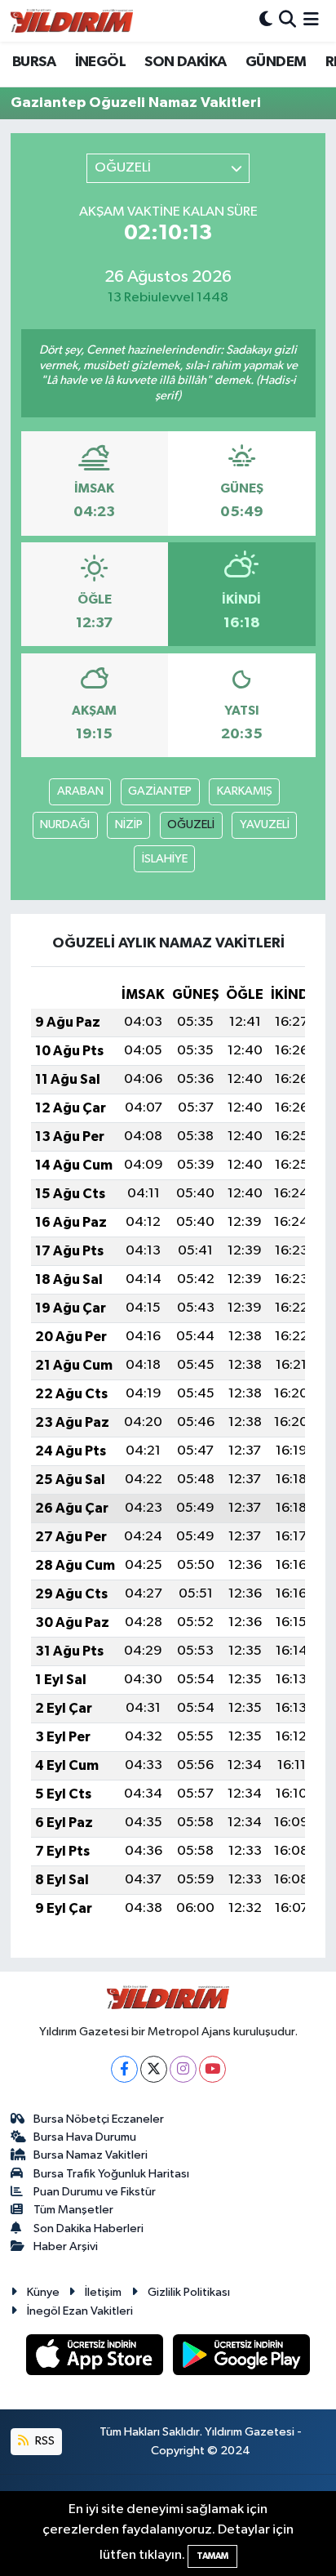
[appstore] (96, 2358)
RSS (44, 2441)
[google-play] (242, 2358)
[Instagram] (183, 2069)
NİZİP (129, 824)
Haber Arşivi (66, 2246)
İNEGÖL (100, 62)
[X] (154, 2069)
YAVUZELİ (265, 824)
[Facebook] (124, 2069)
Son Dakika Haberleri (88, 2228)
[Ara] (287, 21)
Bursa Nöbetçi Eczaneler (99, 2119)
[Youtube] (212, 2069)
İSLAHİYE (165, 859)
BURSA (34, 62)
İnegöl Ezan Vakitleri (80, 2311)
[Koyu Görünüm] (266, 21)
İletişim (103, 2292)
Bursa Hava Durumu (85, 2137)
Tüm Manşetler (73, 2210)
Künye (43, 2292)
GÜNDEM (276, 62)
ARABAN (80, 791)
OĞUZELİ (191, 824)
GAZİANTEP (160, 791)
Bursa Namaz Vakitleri (91, 2155)
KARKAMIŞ (245, 791)
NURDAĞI (65, 824)
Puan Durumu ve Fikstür (95, 2192)
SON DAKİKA (185, 62)
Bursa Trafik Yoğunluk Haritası (111, 2174)
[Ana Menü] (311, 21)
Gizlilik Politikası (189, 2292)
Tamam (212, 2556)
